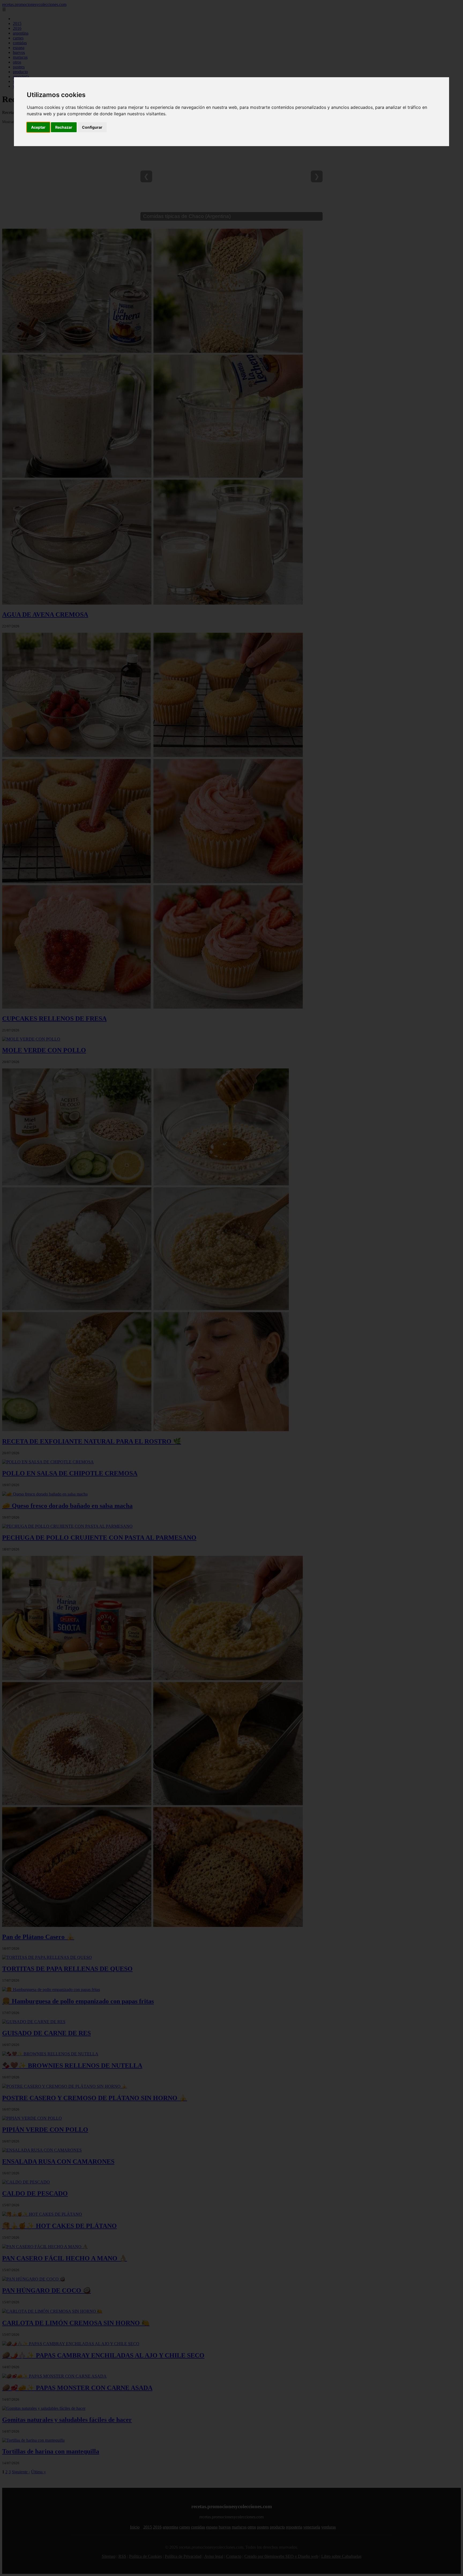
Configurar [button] (92, 127)
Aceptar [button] (38, 127)
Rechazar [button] (64, 127)
